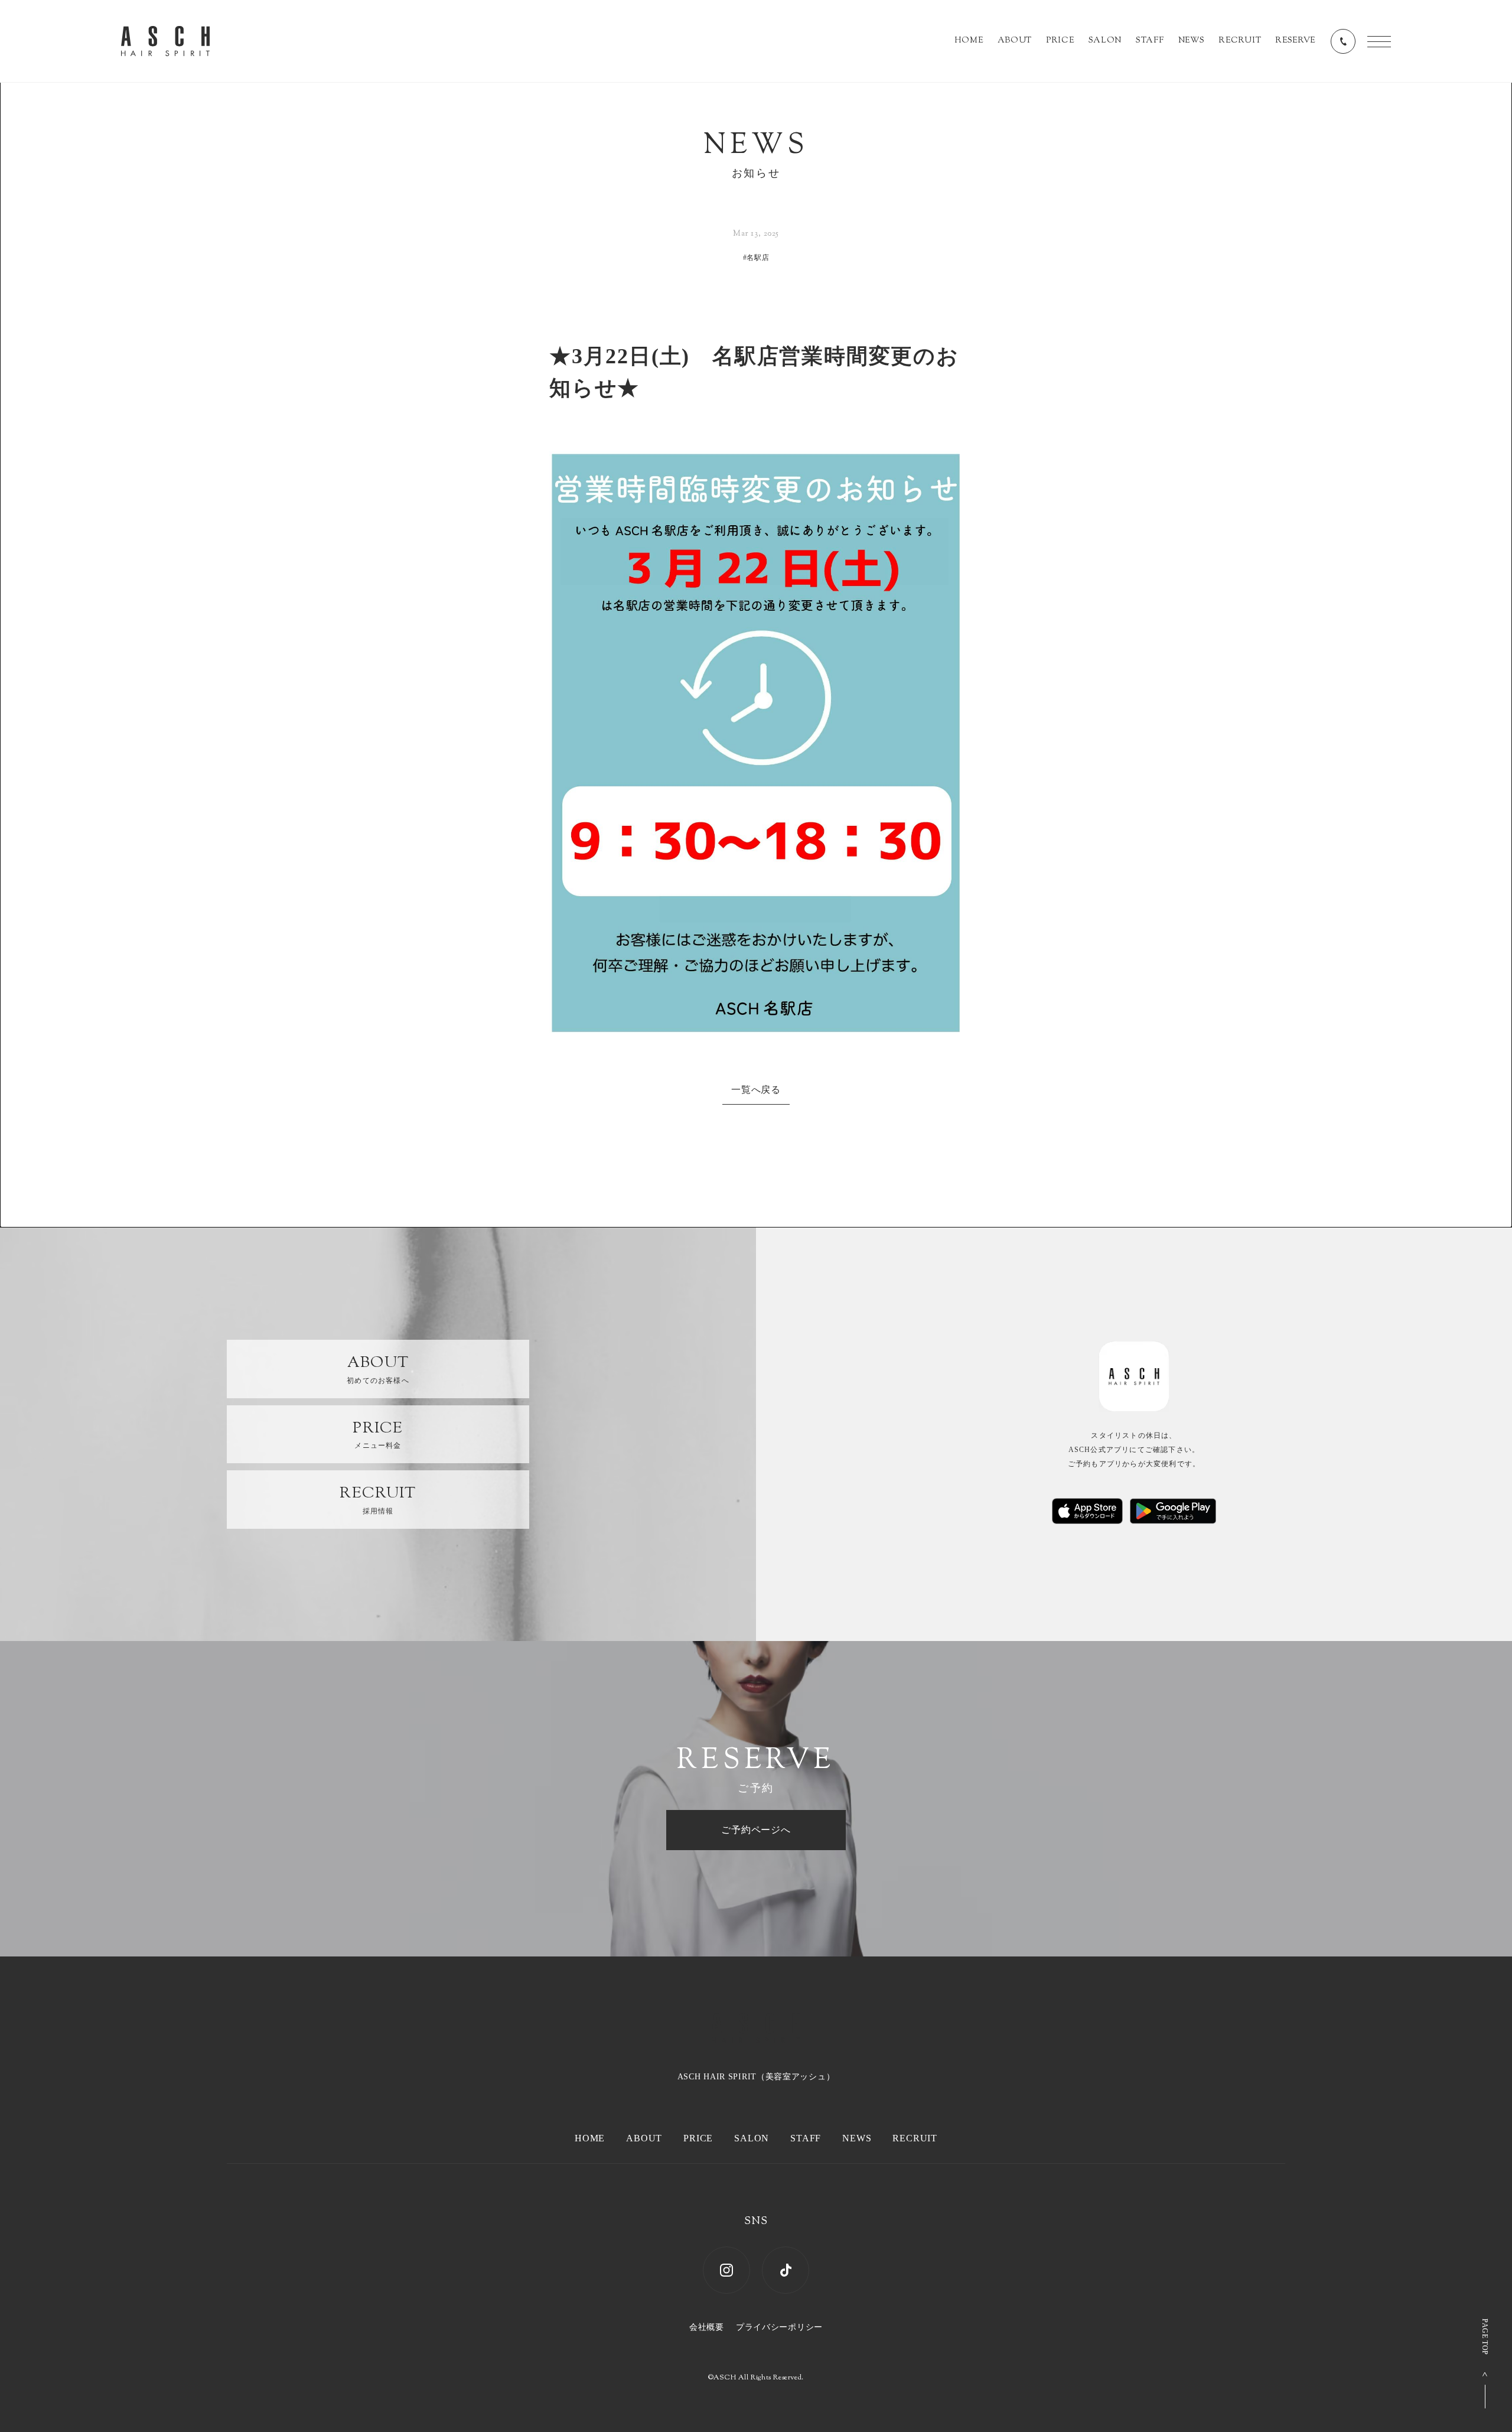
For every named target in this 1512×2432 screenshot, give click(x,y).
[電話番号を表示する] (1343, 41)
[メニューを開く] (1379, 42)
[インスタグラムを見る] (726, 2270)
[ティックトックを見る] (786, 2270)
